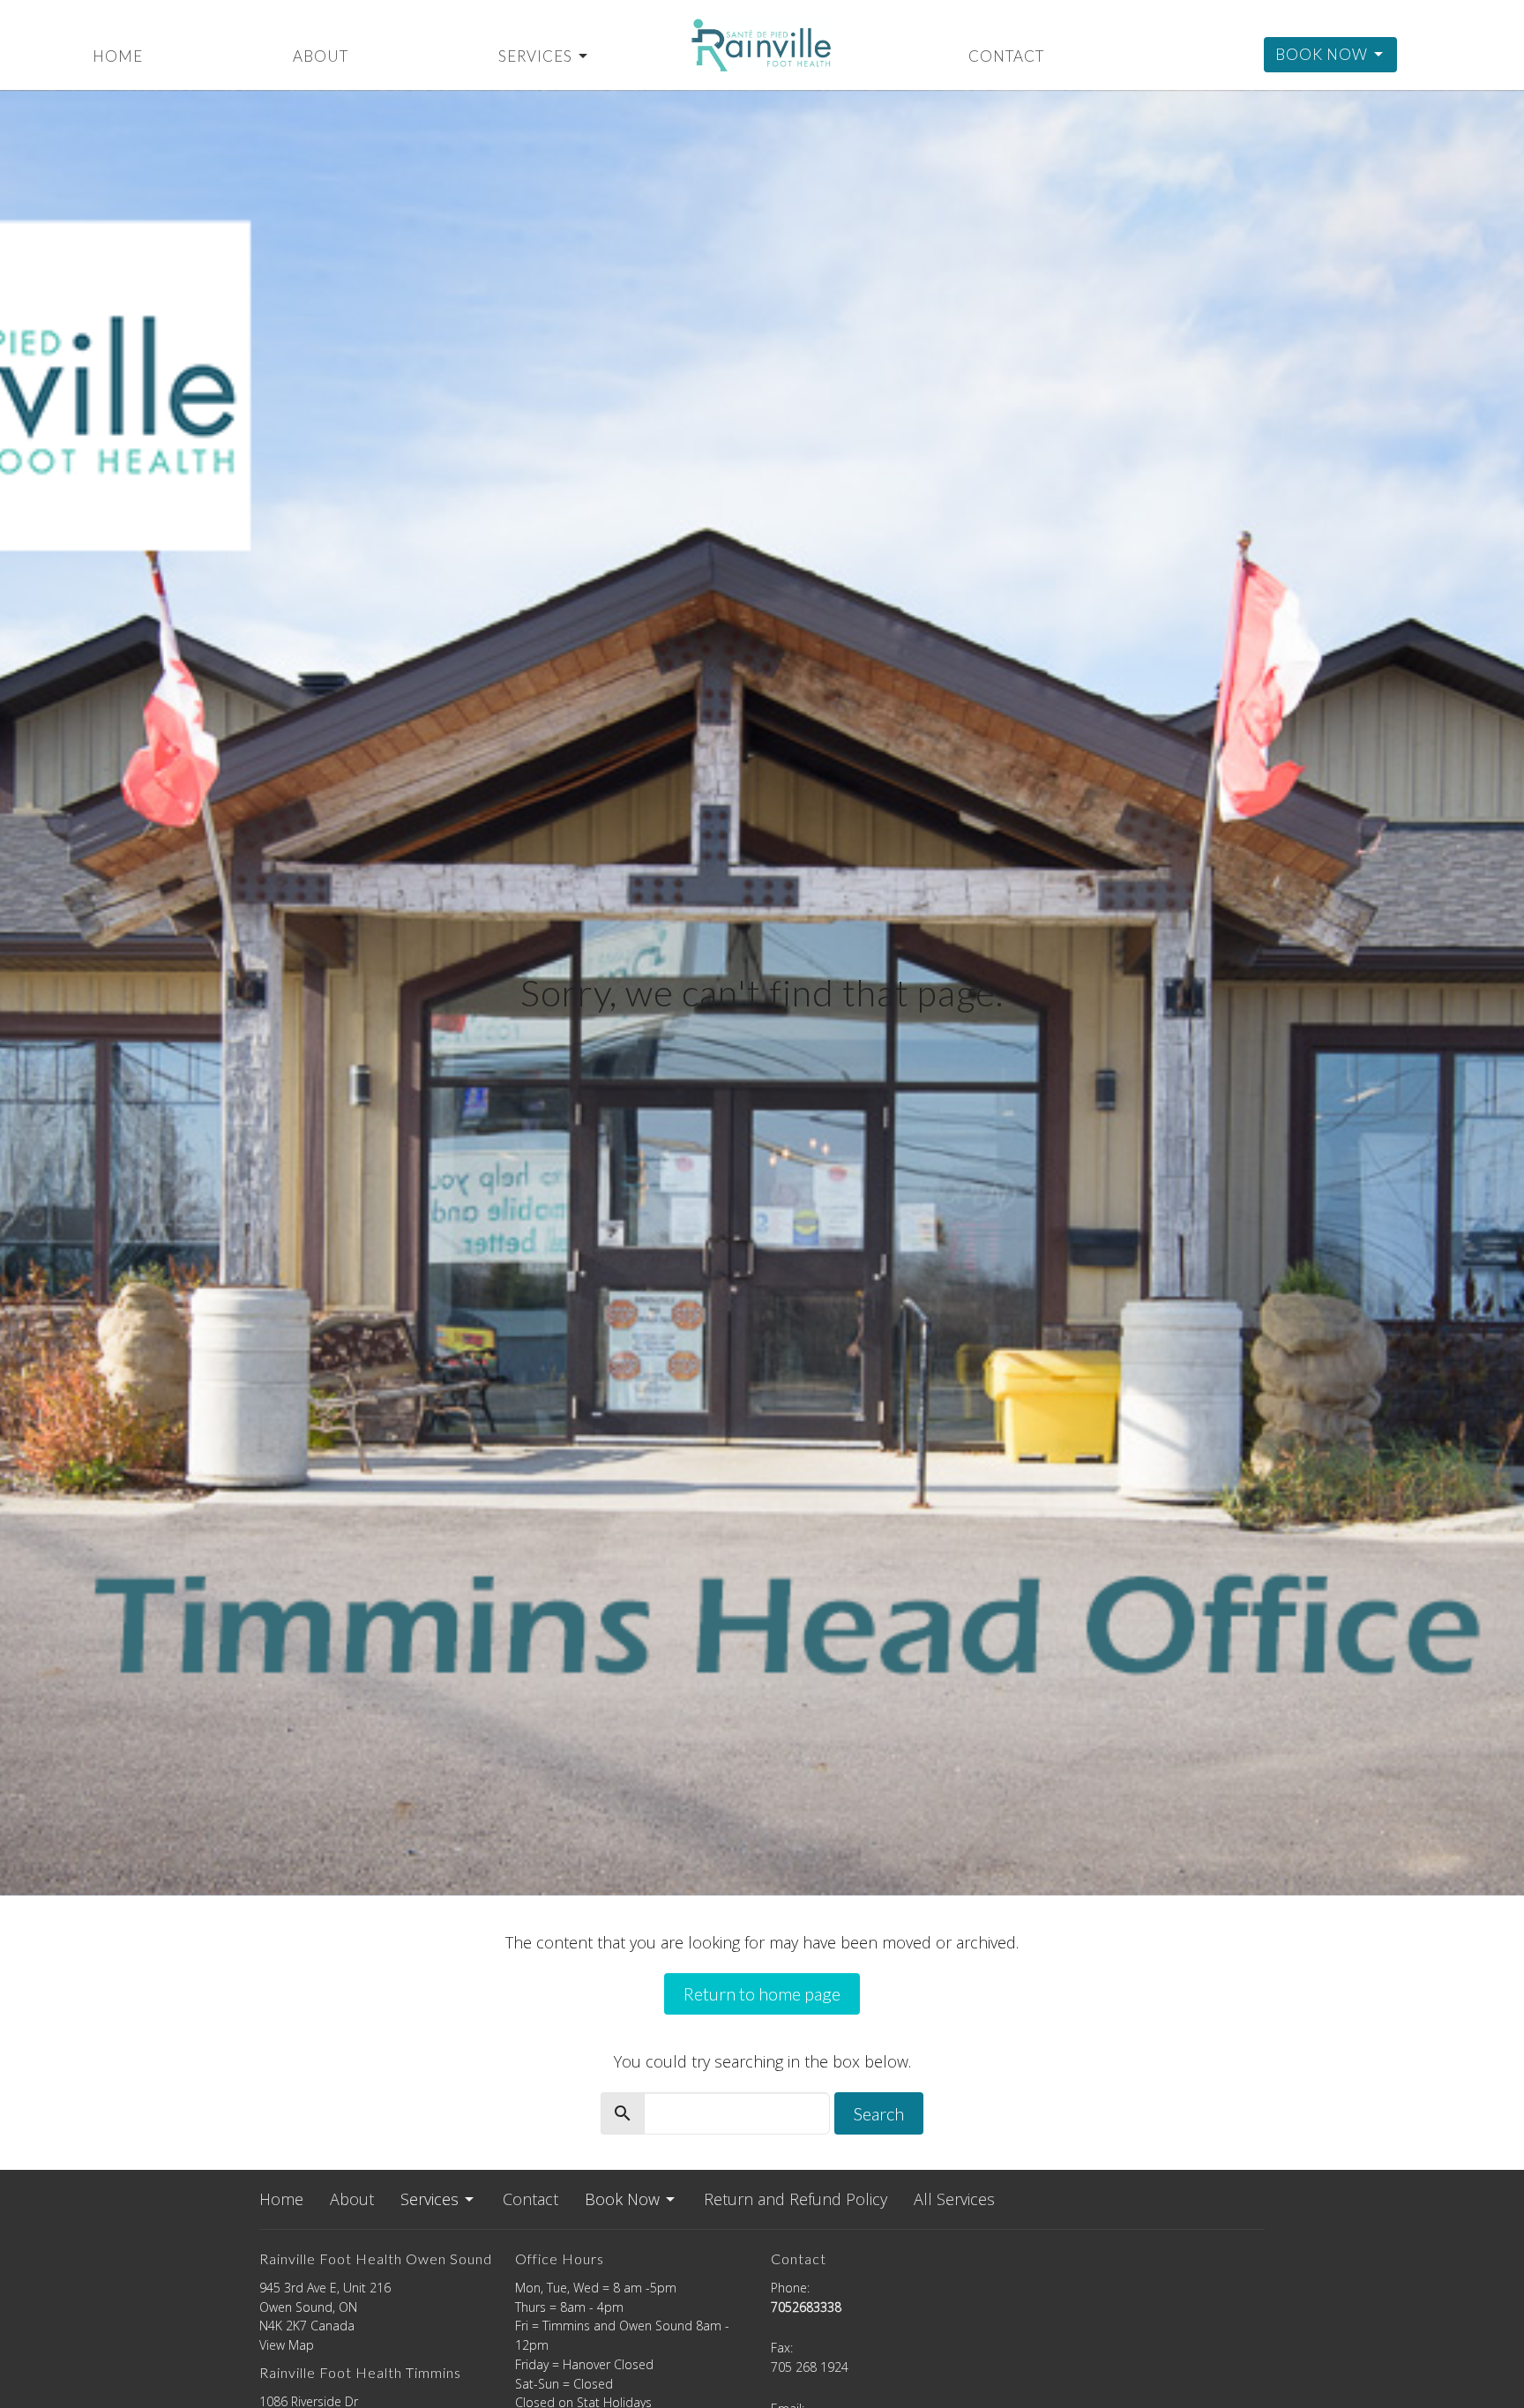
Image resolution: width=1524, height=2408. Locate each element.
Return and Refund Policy (796, 2199)
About (321, 56)
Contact (1006, 56)
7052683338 (806, 2307)
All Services (954, 2199)
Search (879, 2113)
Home (118, 56)
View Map (287, 2345)
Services (535, 56)
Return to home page (762, 1993)
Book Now (1322, 54)
